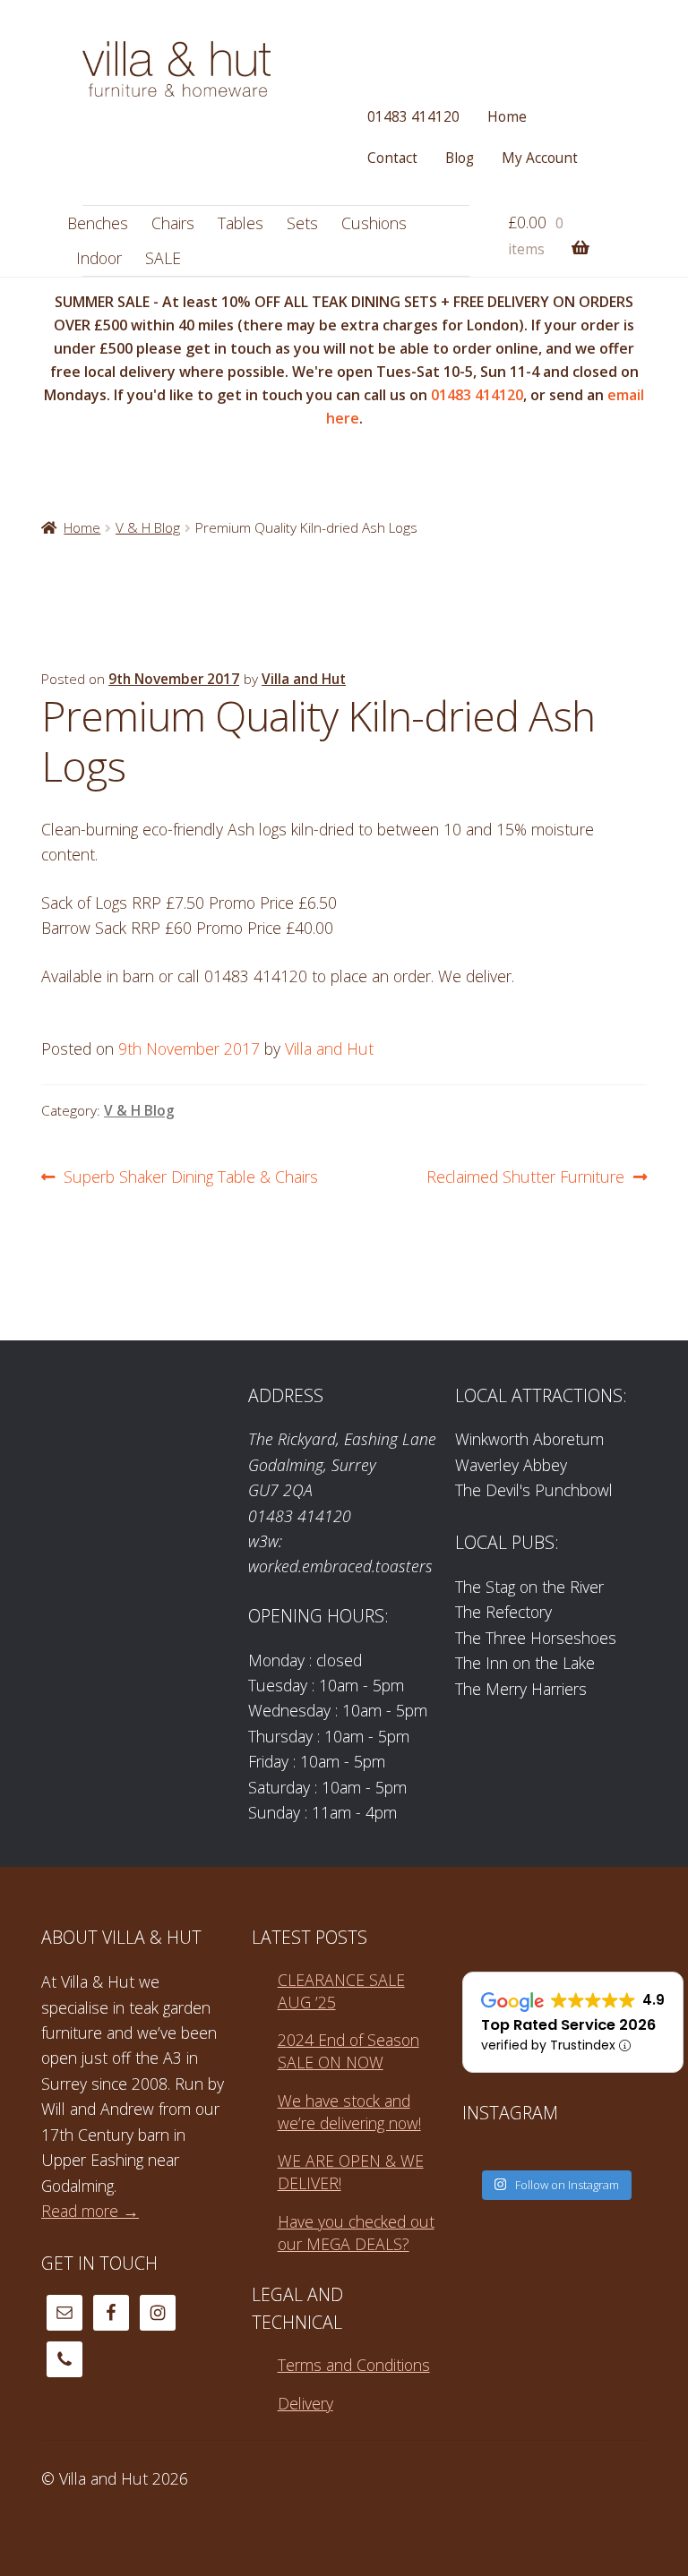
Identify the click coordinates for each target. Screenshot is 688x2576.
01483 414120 (413, 117)
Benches (98, 223)
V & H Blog (148, 528)
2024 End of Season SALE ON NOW (348, 2051)
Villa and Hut (304, 679)
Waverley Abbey (511, 1465)
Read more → (90, 2211)
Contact (392, 158)
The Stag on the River (529, 1587)
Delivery (305, 2403)
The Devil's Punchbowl (534, 1490)
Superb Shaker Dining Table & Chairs (190, 1177)
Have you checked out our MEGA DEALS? (356, 2233)
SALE (163, 258)
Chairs (173, 223)
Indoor (99, 258)
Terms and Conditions (354, 2365)
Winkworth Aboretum (529, 1439)
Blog (460, 158)
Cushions (374, 223)
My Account (540, 158)
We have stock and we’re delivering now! (349, 2112)
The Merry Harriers (521, 1689)
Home (507, 117)
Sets (302, 223)
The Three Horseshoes (536, 1638)
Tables (241, 223)
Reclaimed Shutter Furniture (525, 1177)
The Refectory (503, 1612)
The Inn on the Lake (525, 1663)
